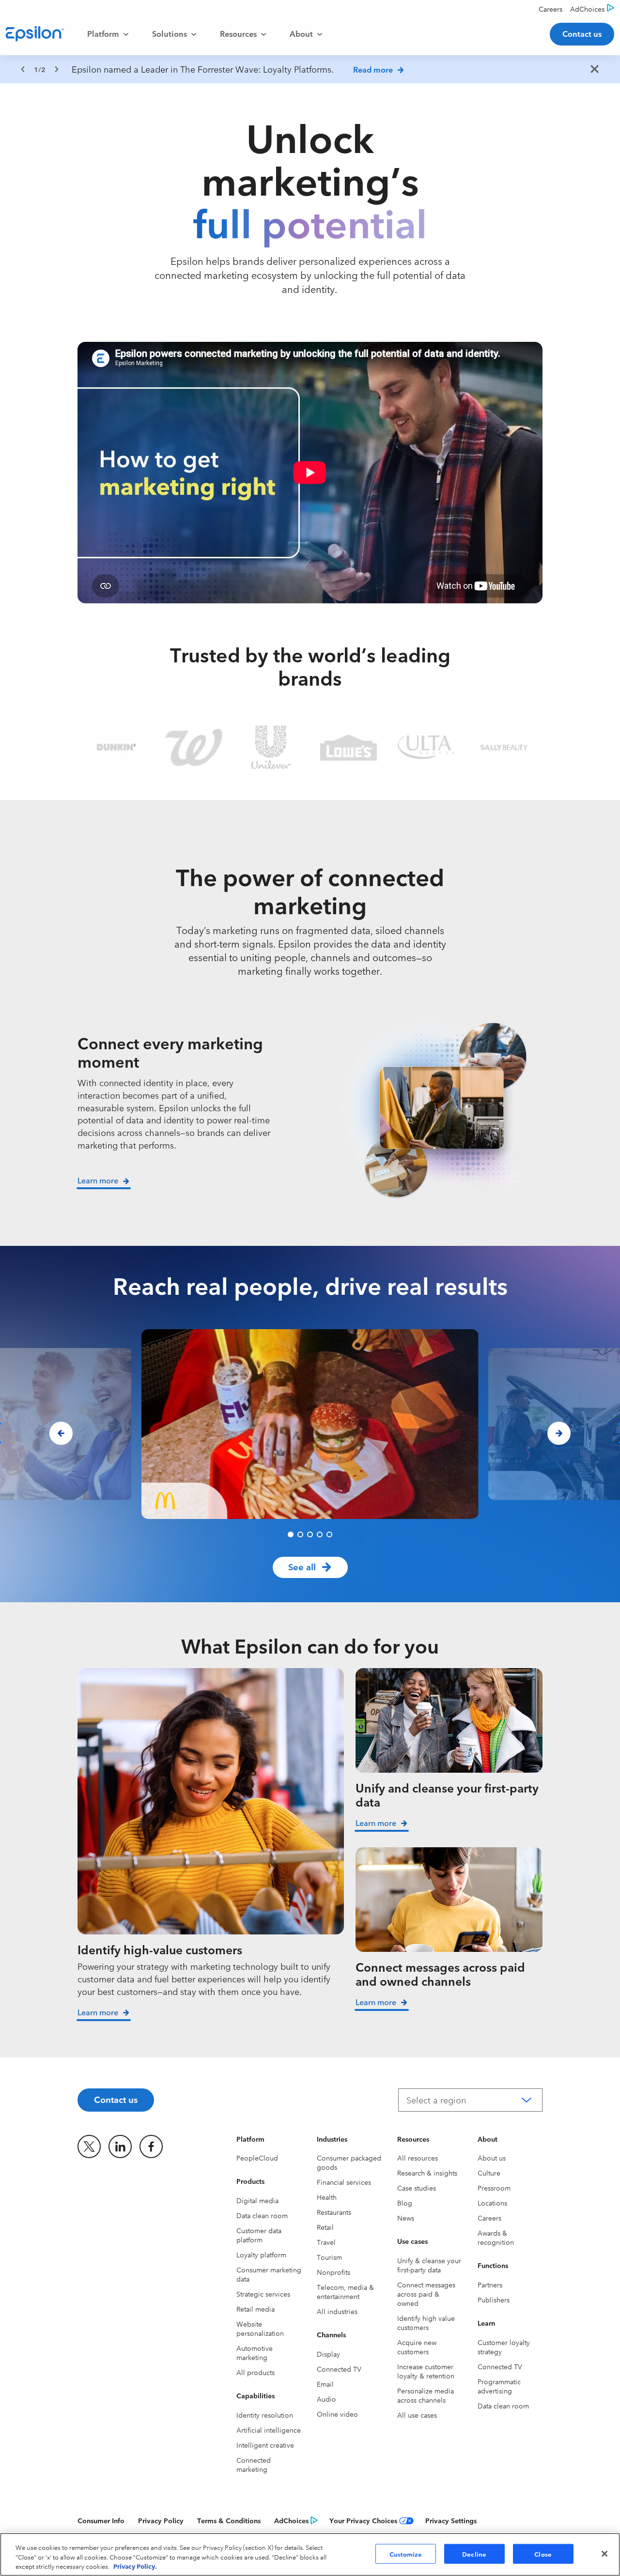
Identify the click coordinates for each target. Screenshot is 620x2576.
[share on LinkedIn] (120, 2147)
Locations (492, 2203)
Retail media (256, 2309)
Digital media (257, 2200)
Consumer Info (101, 2520)
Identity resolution (265, 2415)
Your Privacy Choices (363, 2520)
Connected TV (339, 2369)
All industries (337, 2311)
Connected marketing (254, 2464)
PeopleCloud (257, 2158)
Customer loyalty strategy (504, 2347)
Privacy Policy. (135, 2566)
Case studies (417, 2188)
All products (256, 2372)
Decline (474, 2553)
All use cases (417, 2415)
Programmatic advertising (499, 2386)
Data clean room (262, 2215)
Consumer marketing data (269, 2274)
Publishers (494, 2300)
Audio (326, 2399)
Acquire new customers (417, 2347)
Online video (337, 2414)
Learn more (98, 2012)
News (406, 2218)
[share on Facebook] (151, 2147)
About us (492, 2158)
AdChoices (291, 2520)
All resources (418, 2158)
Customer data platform (259, 2235)
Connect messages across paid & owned (426, 2294)
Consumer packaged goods (349, 2162)
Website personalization (260, 2328)
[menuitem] (108, 34)
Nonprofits (333, 2272)
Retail (325, 2227)
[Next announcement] (57, 69)
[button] (291, 1534)
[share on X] (89, 2147)
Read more (373, 69)
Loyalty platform (261, 2254)
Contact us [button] (582, 33)
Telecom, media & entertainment (345, 2292)
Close (543, 2553)
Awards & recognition (496, 2237)
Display (328, 2354)
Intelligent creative (265, 2445)
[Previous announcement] (23, 69)
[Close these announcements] (595, 70)
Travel (326, 2242)
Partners (490, 2285)
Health (327, 2197)
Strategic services (263, 2294)
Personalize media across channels (426, 2395)
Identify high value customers (426, 2323)
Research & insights (427, 2173)
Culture (489, 2173)
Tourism (329, 2257)
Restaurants (334, 2212)
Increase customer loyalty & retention (426, 2371)
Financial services (344, 2182)
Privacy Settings (451, 2520)
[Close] (604, 2554)
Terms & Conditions (229, 2520)
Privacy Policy (161, 2520)
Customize (406, 2553)
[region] (310, 69)
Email (325, 2384)
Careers (489, 2218)
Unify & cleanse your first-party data (429, 2265)
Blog (405, 2203)
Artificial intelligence (269, 2430)
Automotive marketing (255, 2353)
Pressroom (494, 2188)
